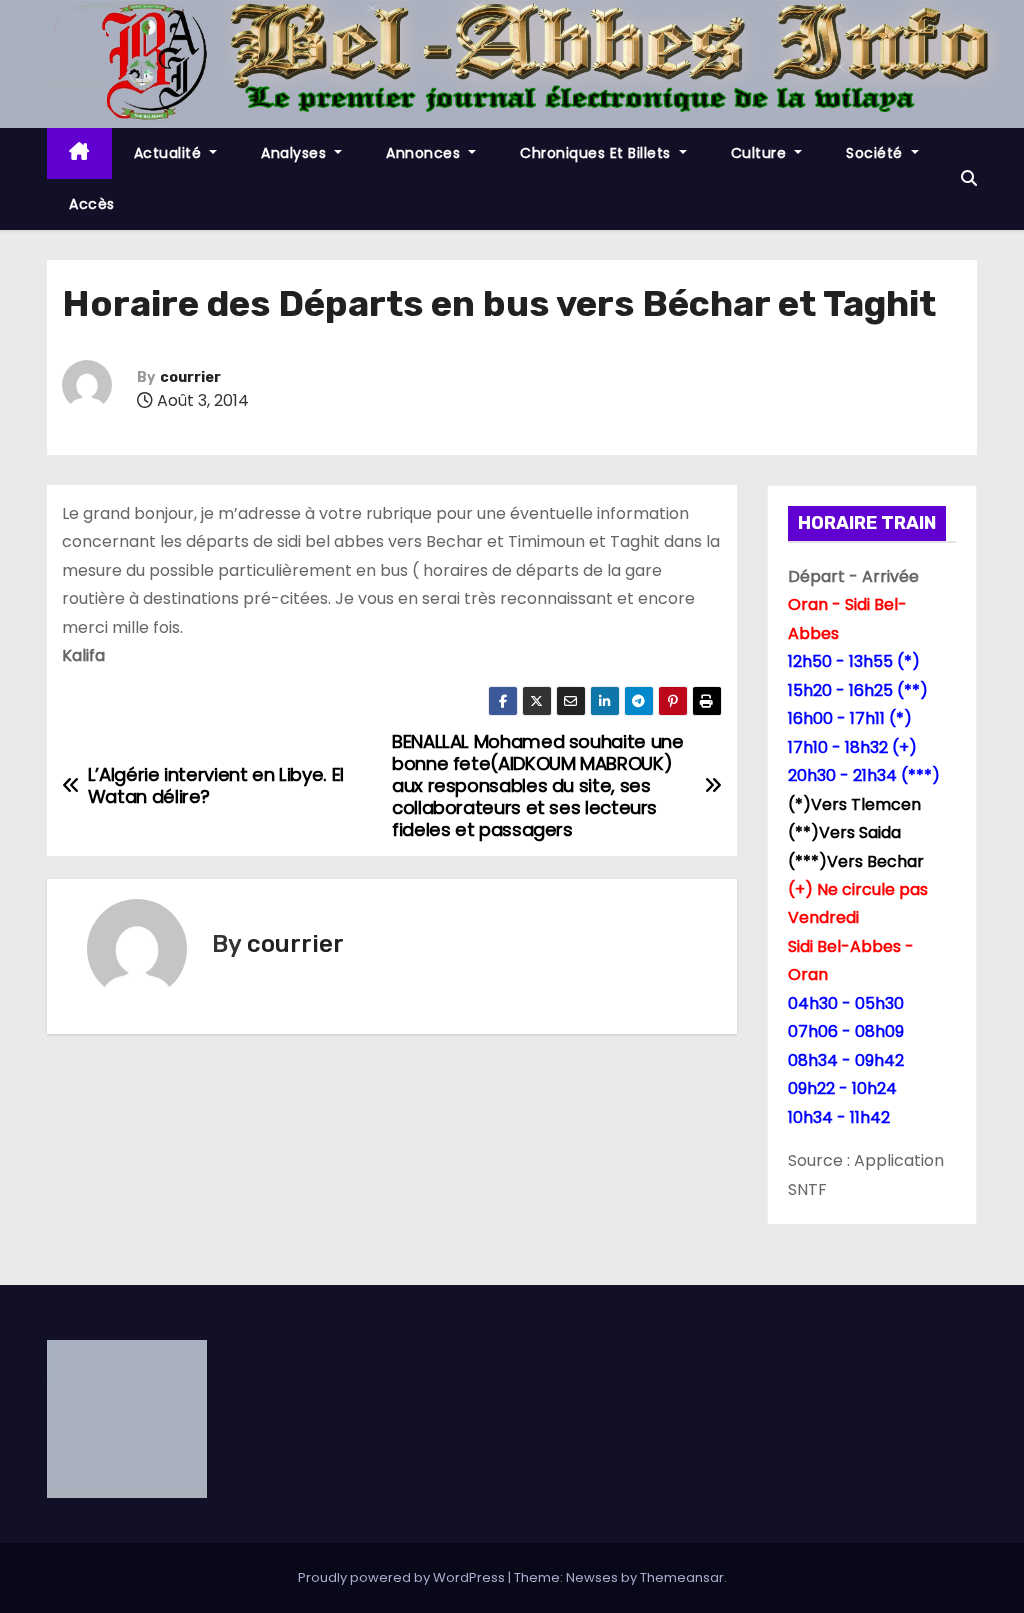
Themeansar (682, 1577)
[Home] (79, 153)
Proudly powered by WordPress (403, 1577)
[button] (969, 178)
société (876, 153)
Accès (92, 204)
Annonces (425, 153)
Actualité (170, 153)
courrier (190, 377)
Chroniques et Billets (597, 153)
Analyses (296, 153)
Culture (761, 153)
